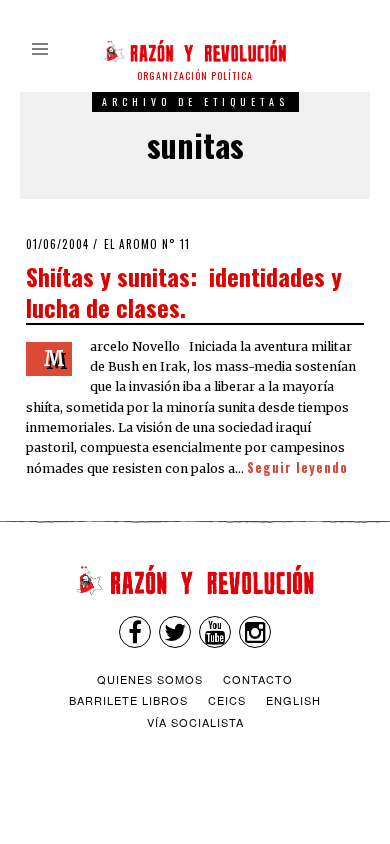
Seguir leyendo (297, 467)
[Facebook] (135, 632)
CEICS (227, 700)
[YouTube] (215, 632)
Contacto (258, 679)
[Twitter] (175, 632)
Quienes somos (150, 679)
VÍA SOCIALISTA (195, 722)
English (293, 700)
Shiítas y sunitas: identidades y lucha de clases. (184, 291)
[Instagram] (255, 632)
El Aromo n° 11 (147, 244)
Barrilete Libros (128, 700)
